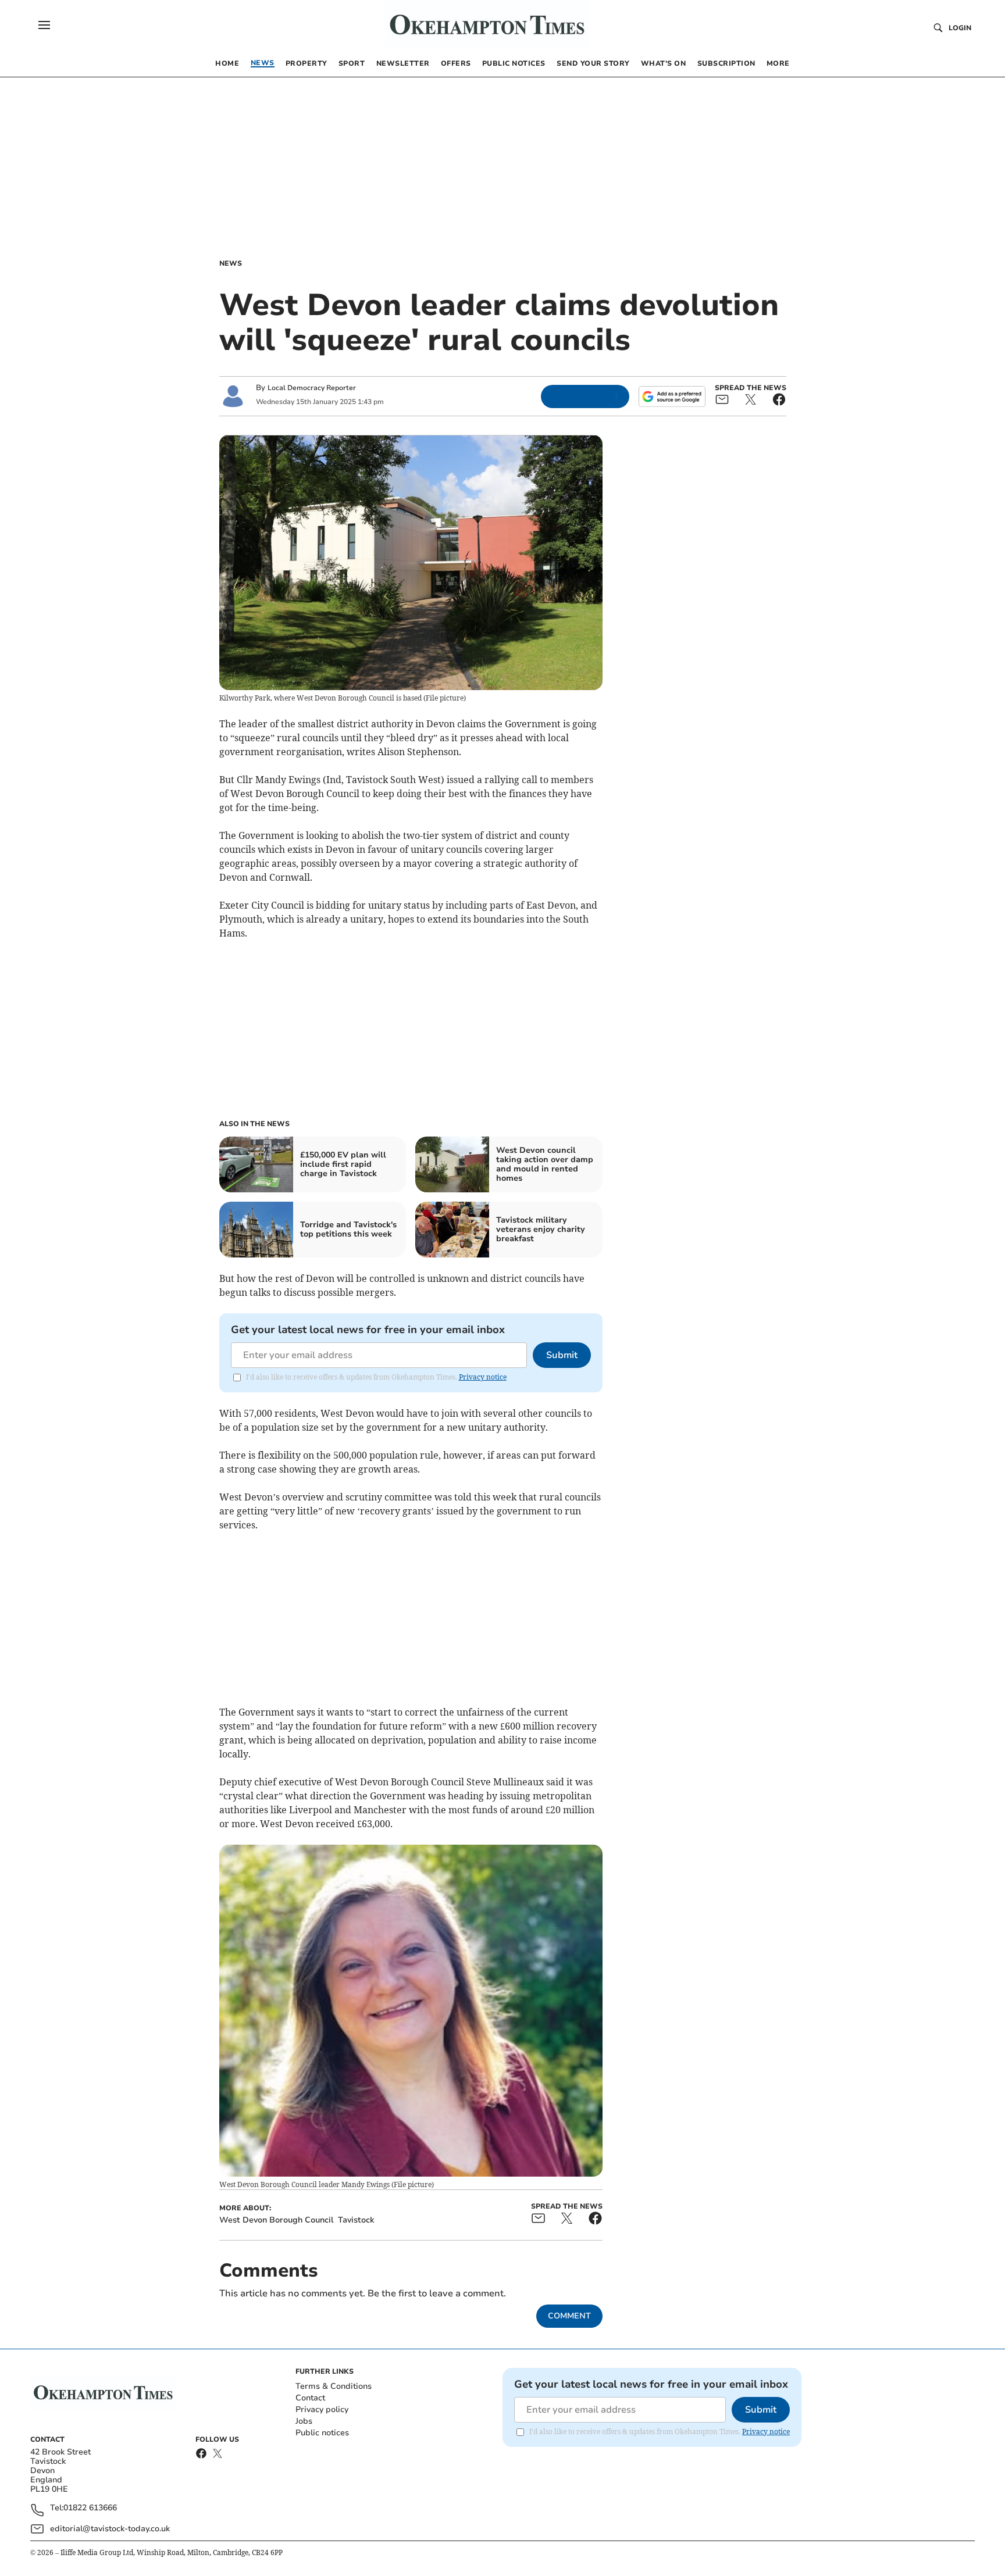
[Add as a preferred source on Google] (672, 396)
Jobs (304, 2421)
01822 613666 (90, 2508)
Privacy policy (322, 2409)
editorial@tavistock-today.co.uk (110, 2529)
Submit (562, 1355)
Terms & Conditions (334, 2386)
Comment (569, 2316)
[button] (44, 25)
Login (960, 28)
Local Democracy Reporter (312, 388)
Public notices (322, 2433)
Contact (310, 2398)
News (231, 263)
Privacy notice (483, 1377)
